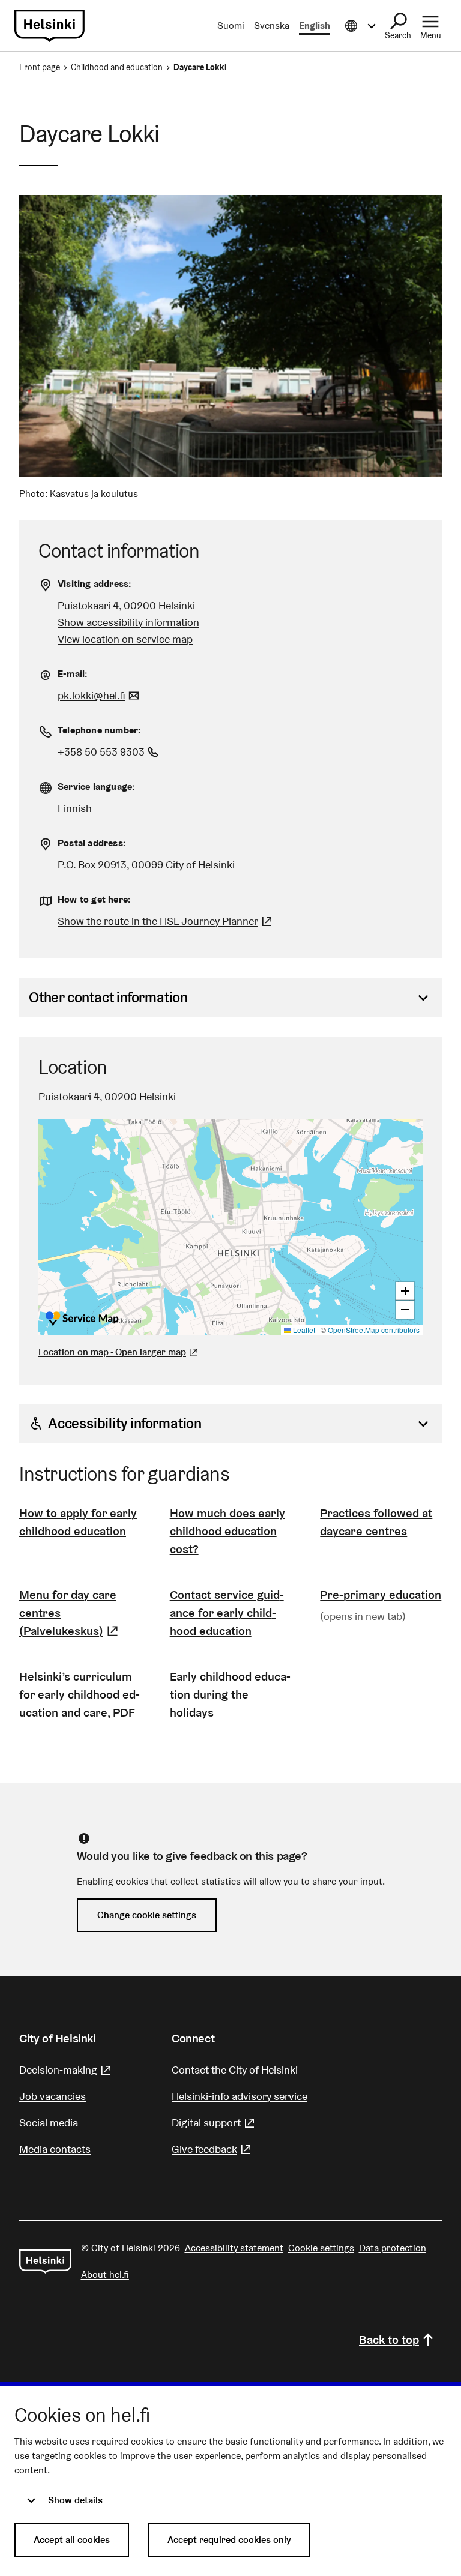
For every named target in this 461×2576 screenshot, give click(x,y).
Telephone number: (99, 730)
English (315, 26)
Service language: (96, 787)
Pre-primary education (381, 1595)
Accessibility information (125, 1423)
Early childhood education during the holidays (230, 1694)
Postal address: (92, 843)
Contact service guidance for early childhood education (227, 1613)
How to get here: (94, 899)
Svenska (272, 26)
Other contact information (108, 997)
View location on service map (125, 639)
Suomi (231, 26)
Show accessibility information (128, 622)
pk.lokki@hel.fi (100, 695)
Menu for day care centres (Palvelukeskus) (80, 1613)
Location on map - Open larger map (112, 1352)
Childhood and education (117, 67)
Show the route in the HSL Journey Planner (158, 921)
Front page (40, 67)
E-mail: (73, 674)
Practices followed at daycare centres (376, 1522)
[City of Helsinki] (45, 2262)
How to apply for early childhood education (78, 1522)
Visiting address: (95, 584)
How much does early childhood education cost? (227, 1531)
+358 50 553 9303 (110, 752)
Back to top (389, 2340)
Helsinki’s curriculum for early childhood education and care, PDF (80, 1694)
